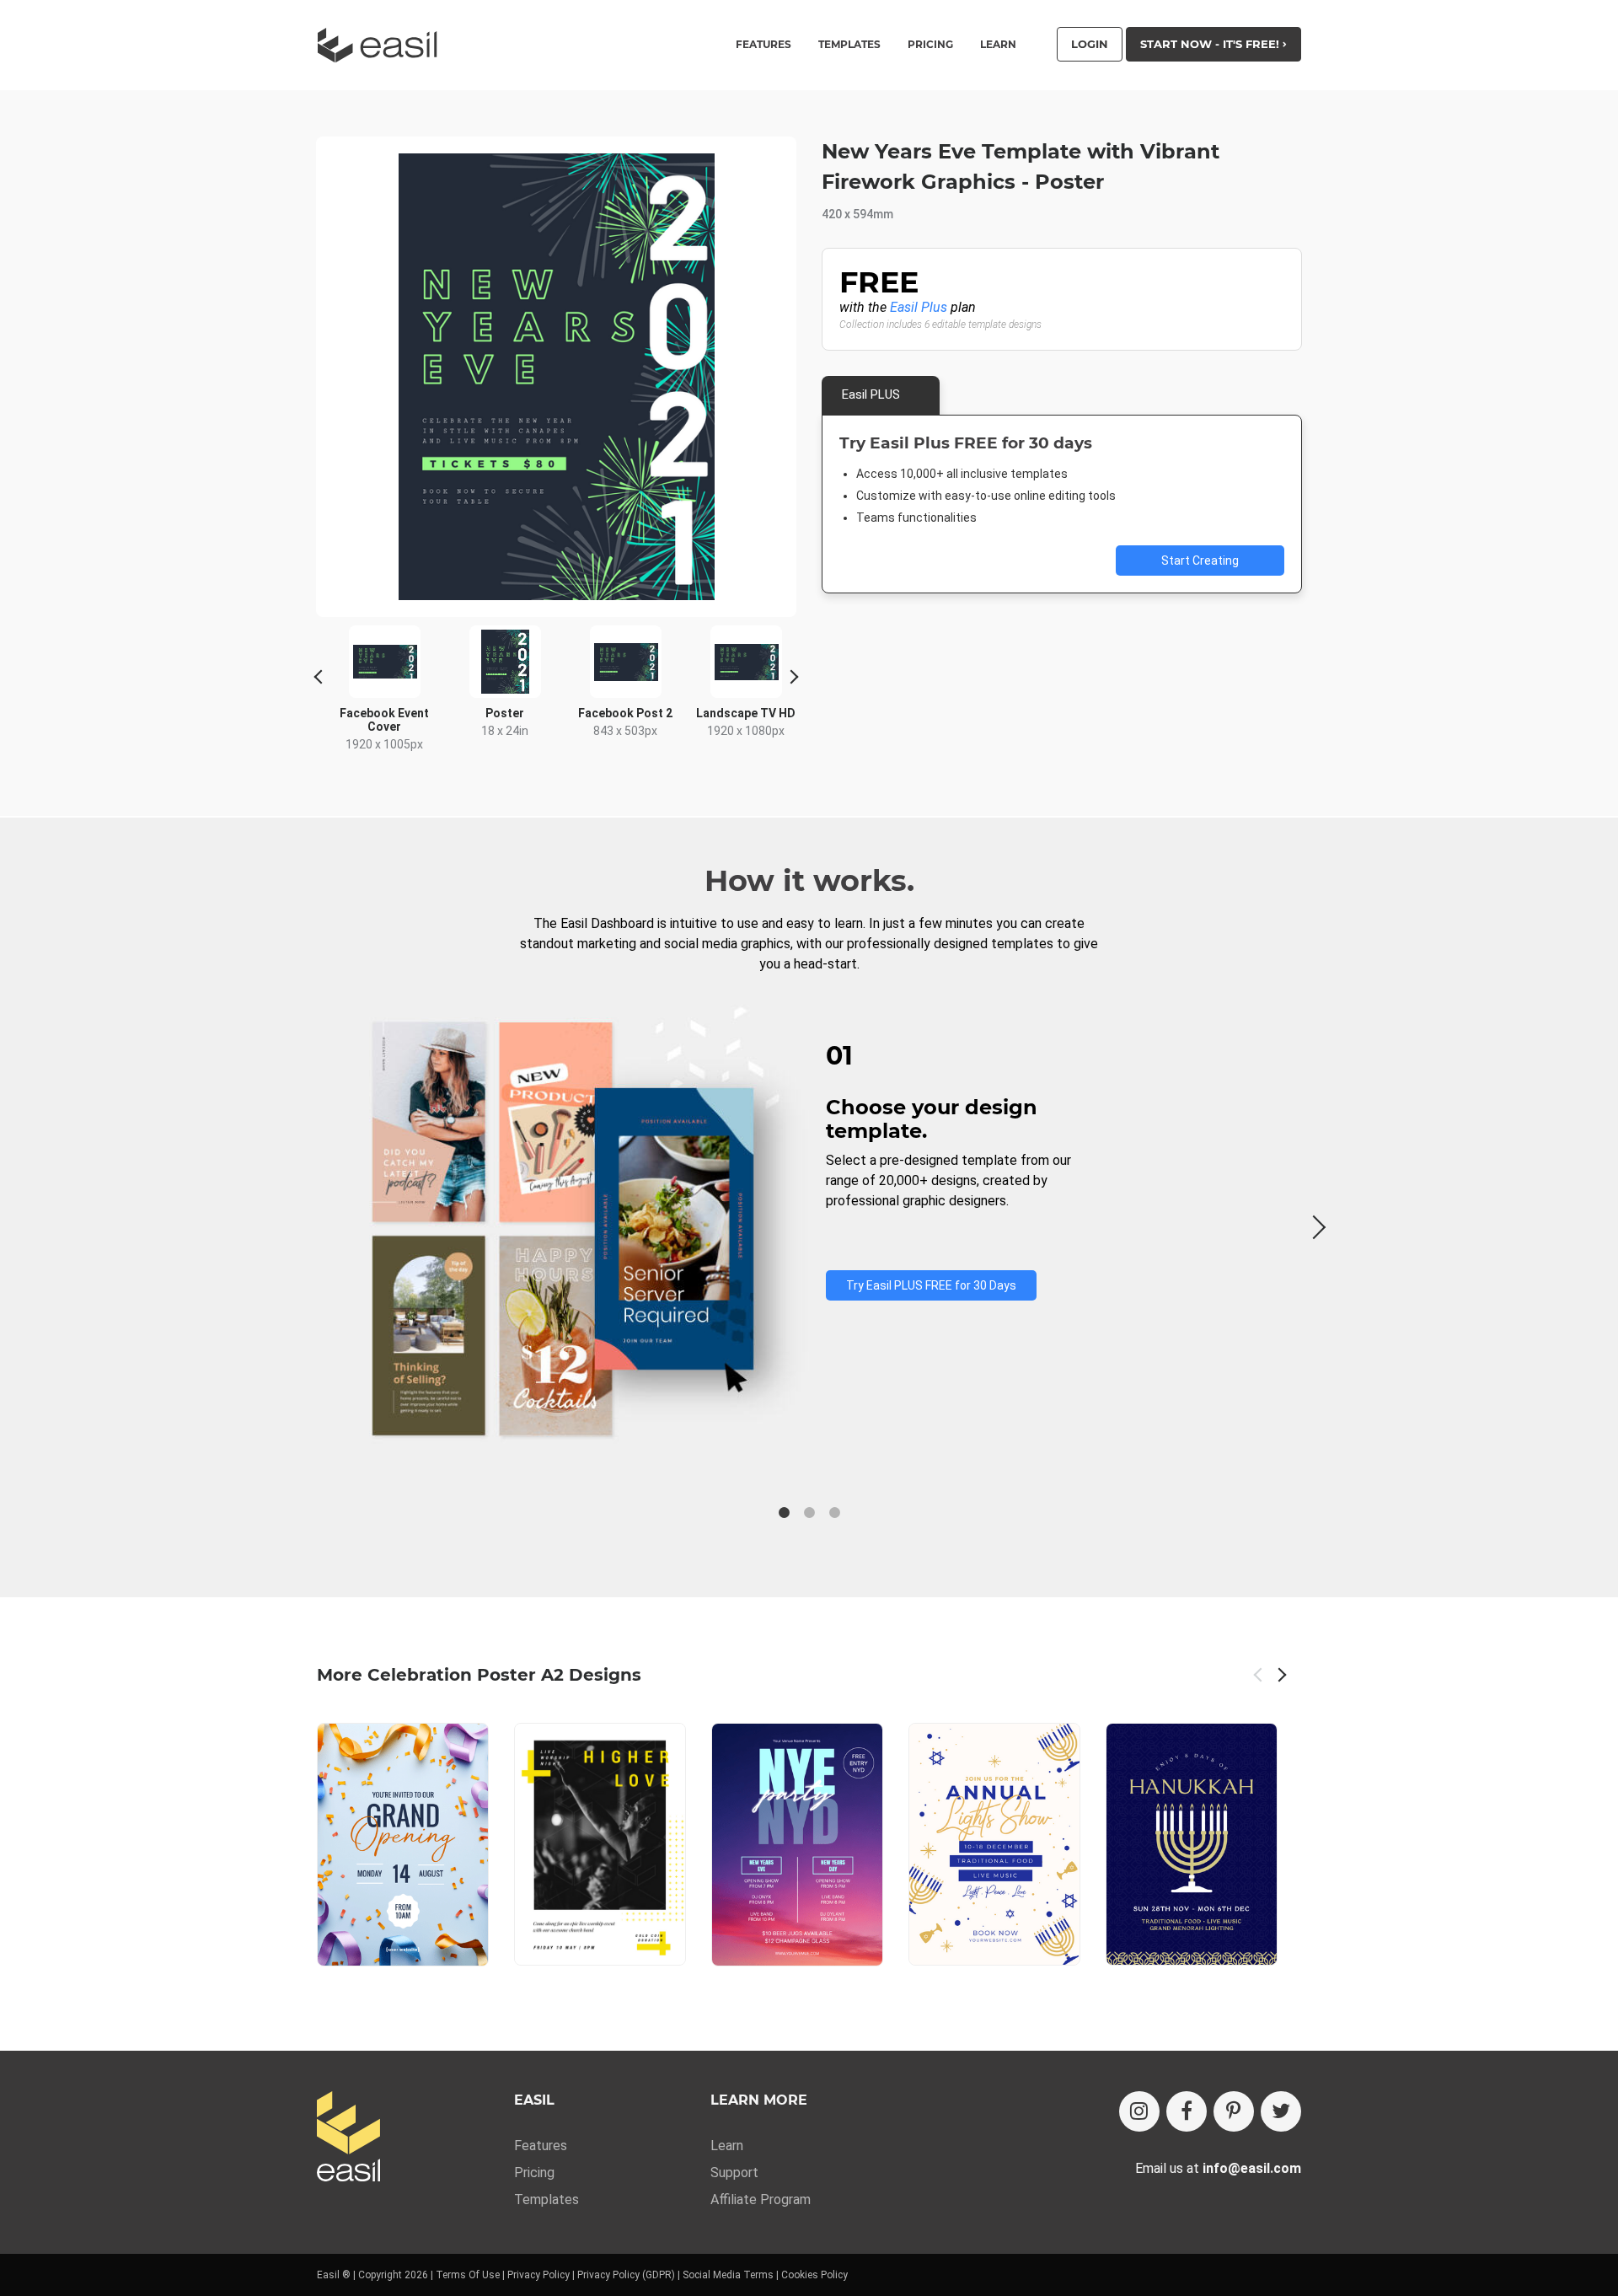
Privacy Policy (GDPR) (626, 2275)
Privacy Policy (538, 2275)
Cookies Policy (814, 2275)
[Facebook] (1187, 2111)
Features (541, 2146)
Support (734, 2173)
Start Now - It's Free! (1211, 44)
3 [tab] (834, 1513)
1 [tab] (784, 1513)
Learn (998, 45)
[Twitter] (1281, 2111)
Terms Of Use (468, 2275)
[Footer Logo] (348, 2138)
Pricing (930, 45)
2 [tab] (809, 1513)
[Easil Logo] (383, 45)
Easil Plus (919, 307)
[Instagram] (1139, 2111)
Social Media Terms (728, 2275)
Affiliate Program (761, 2199)
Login (1090, 44)
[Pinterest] (1234, 2111)
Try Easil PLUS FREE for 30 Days (931, 1285)
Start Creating (1200, 561)
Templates (546, 2199)
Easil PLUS (871, 394)
